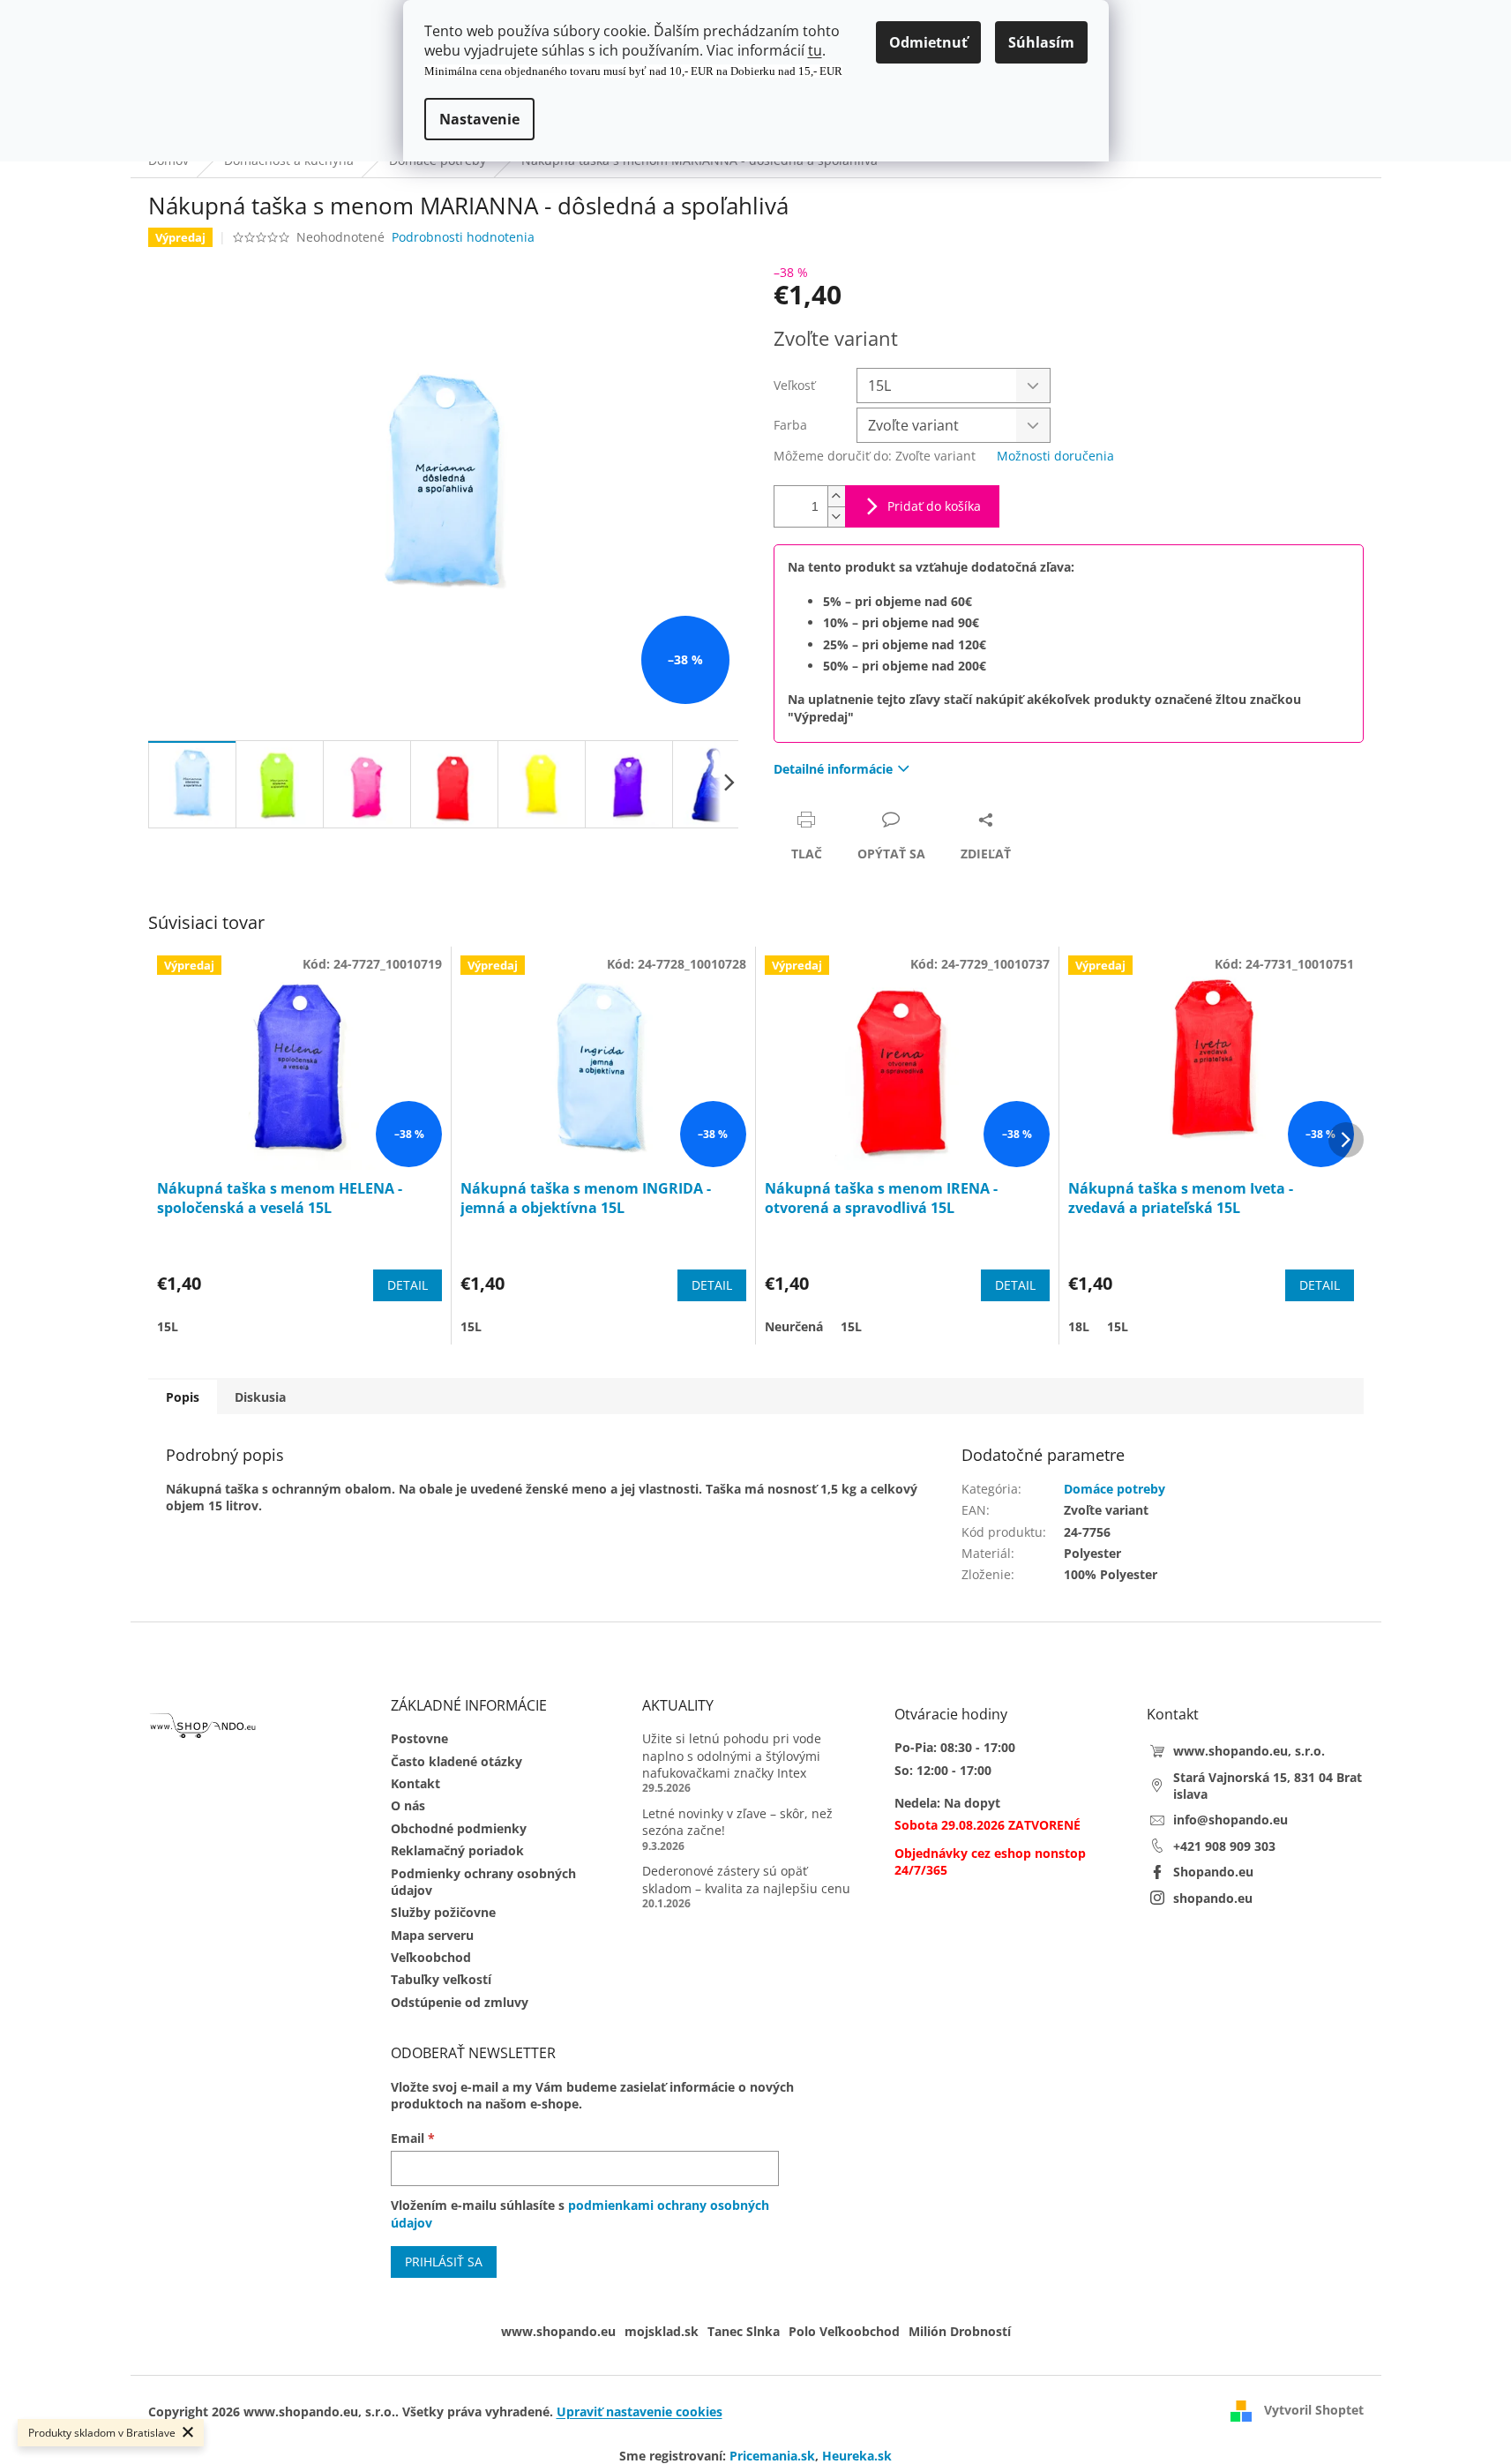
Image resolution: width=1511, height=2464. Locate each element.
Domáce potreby (1115, 1489)
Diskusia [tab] (260, 1397)
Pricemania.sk (772, 2456)
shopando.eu (1213, 1898)
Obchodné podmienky (459, 1828)
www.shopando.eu (558, 2331)
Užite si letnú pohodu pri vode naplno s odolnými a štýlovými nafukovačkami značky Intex (732, 1756)
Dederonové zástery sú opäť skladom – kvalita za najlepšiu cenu (746, 1879)
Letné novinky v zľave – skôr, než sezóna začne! (737, 1822)
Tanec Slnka (744, 2331)
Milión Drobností (960, 2331)
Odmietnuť (928, 42)
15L (168, 1326)
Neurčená (794, 1326)
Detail (408, 1285)
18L (1079, 1326)
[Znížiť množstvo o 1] (836, 517)
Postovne (419, 1738)
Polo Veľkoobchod (844, 2331)
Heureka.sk (857, 2456)
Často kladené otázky (456, 1761)
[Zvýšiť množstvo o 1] (836, 496)
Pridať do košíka (934, 506)
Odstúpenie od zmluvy (460, 2002)
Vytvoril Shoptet (1314, 2410)
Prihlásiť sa (444, 2262)
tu (815, 50)
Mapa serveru (432, 1935)
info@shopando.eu (1230, 1820)
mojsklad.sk (662, 2331)
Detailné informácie (833, 769)
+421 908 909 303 (1224, 1846)
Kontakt (415, 1783)
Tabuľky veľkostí (441, 1979)
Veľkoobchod (431, 1957)
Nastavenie (479, 119)
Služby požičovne (443, 1912)
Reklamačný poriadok (457, 1850)
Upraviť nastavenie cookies (640, 2412)
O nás (408, 1805)
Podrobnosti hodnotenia (463, 237)
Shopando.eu (1213, 1872)
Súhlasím (1041, 42)
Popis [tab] (183, 1397)
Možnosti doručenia (1055, 456)
